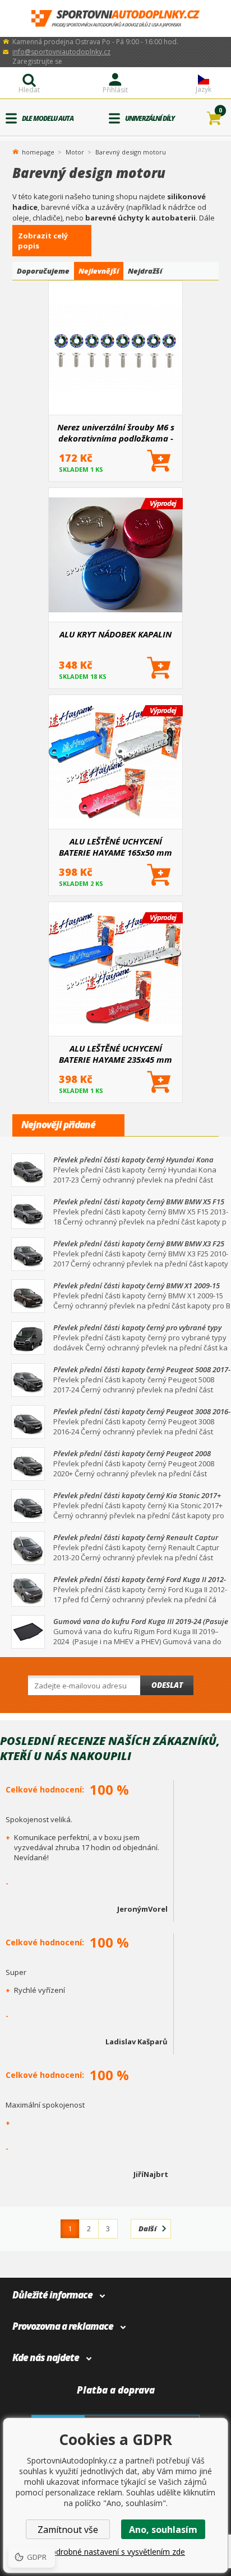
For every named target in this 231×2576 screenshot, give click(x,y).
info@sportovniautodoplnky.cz (61, 52)
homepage (38, 151)
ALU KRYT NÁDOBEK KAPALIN (115, 634)
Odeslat (167, 1685)
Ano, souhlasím (163, 2530)
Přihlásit (115, 90)
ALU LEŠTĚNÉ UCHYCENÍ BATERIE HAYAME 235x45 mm (115, 1054)
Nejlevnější (99, 271)
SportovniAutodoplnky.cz (115, 19)
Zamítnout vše (68, 2530)
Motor (75, 152)
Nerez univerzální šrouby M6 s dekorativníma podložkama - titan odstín (116, 433)
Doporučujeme (43, 271)
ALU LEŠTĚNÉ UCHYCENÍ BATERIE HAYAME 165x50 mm (115, 847)
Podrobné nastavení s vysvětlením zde (115, 2552)
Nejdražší (145, 271)
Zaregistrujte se (37, 61)
